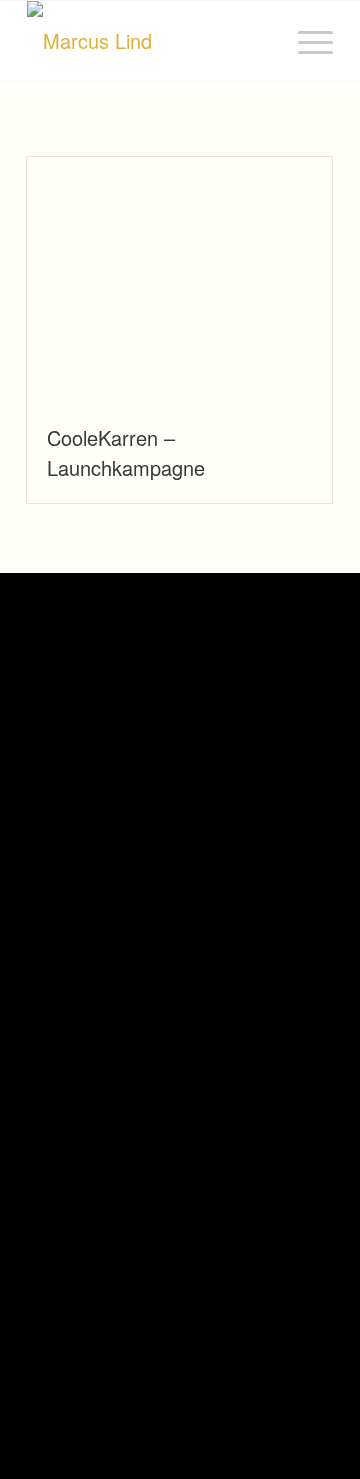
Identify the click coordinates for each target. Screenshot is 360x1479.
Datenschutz (130, 1328)
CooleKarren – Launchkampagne (126, 452)
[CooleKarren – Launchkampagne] (179, 280)
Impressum (57, 1328)
